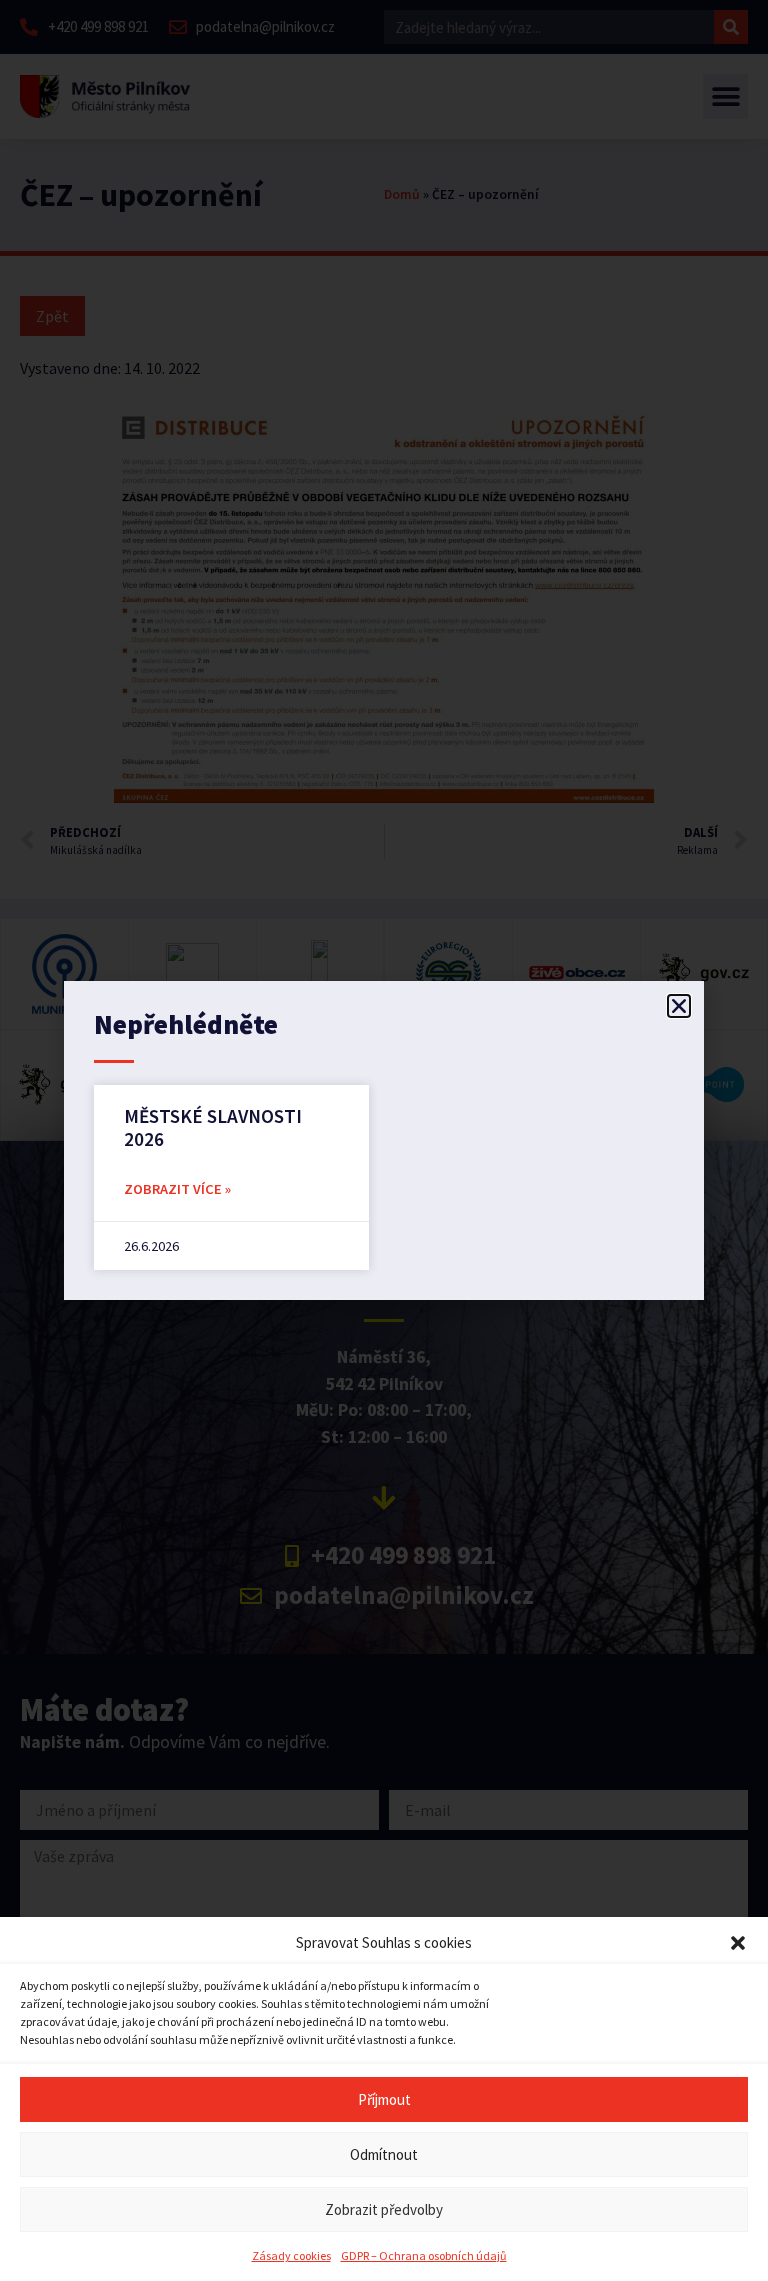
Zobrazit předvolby (384, 2209)
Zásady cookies (291, 2255)
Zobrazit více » (177, 1189)
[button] (738, 1943)
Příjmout (384, 2099)
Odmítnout (384, 2154)
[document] (384, 1140)
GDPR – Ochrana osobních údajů (424, 2255)
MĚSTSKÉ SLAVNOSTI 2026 (213, 1127)
